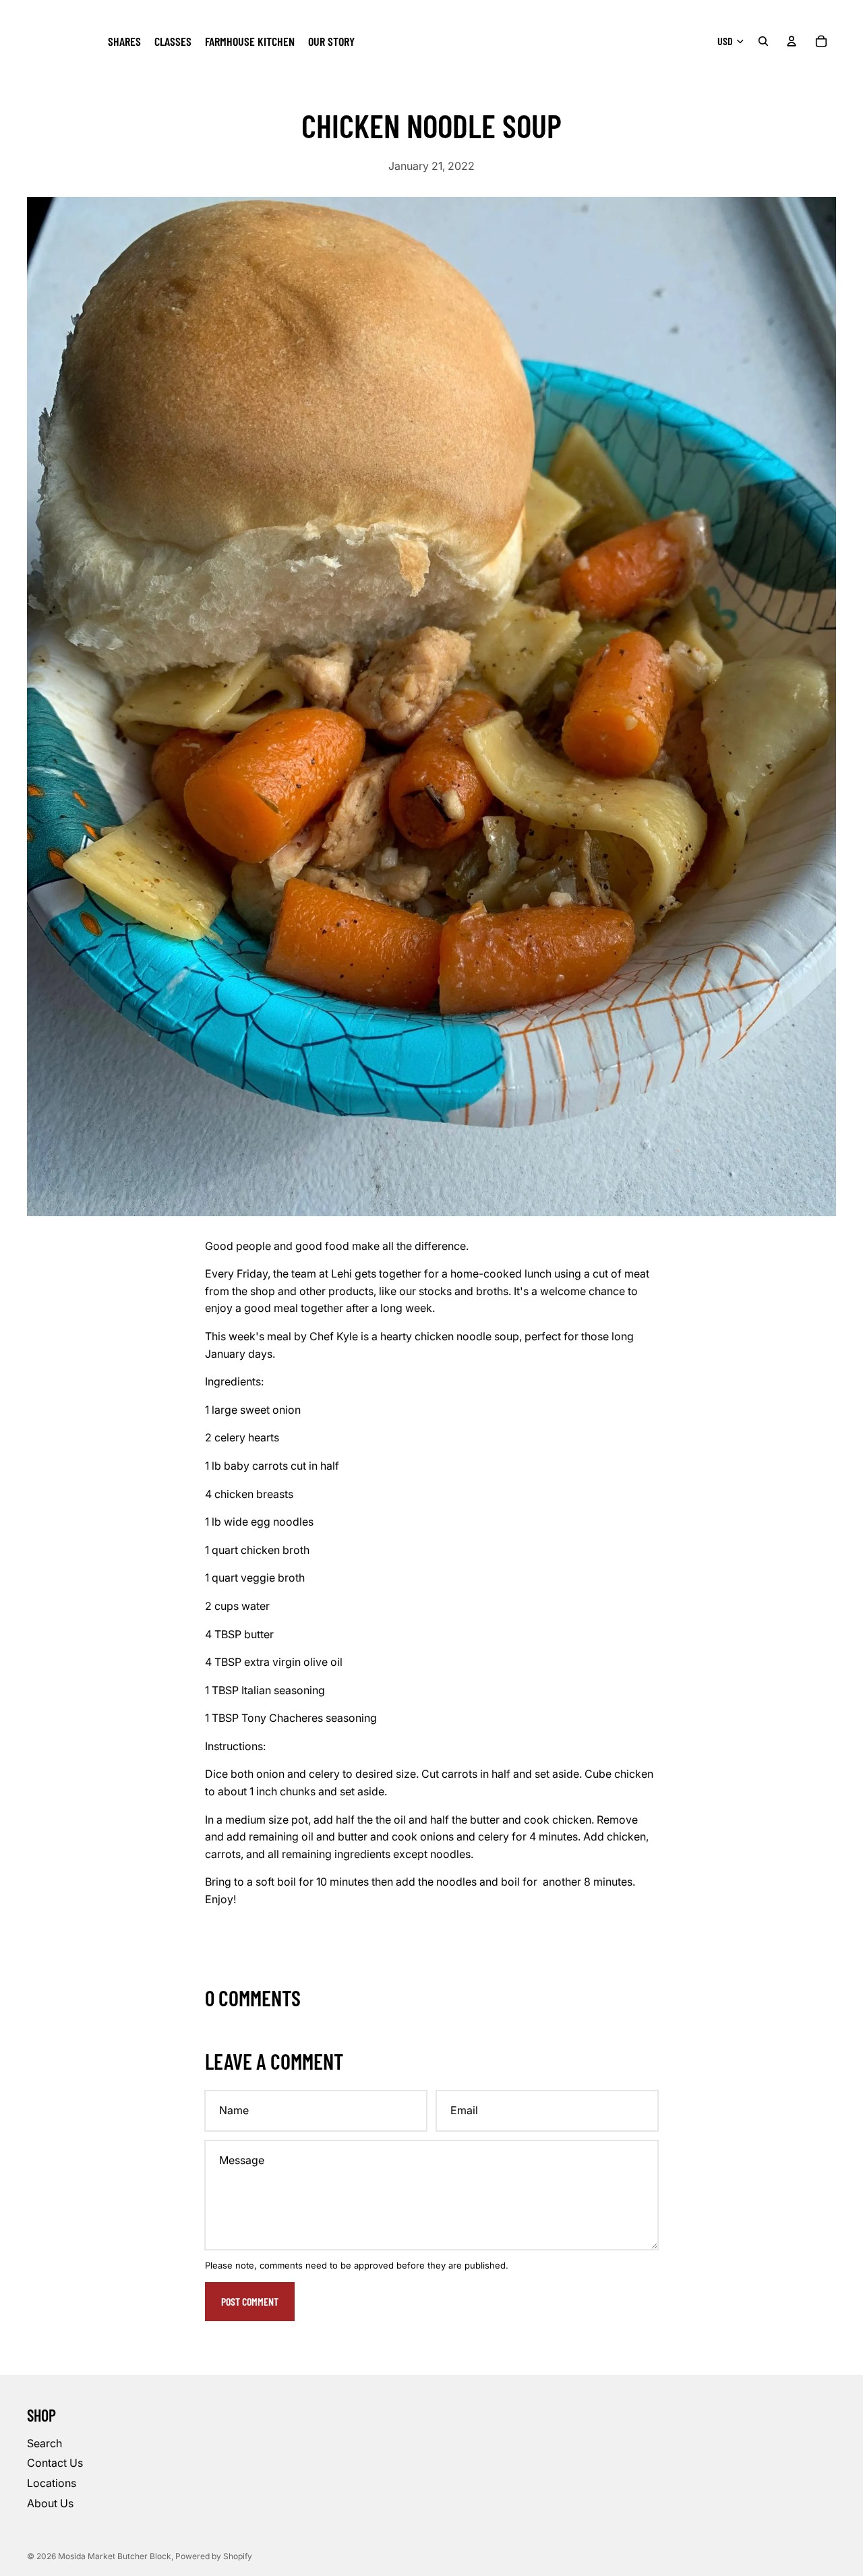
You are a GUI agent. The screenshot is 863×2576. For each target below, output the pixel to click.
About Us (50, 2503)
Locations (52, 2483)
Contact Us (55, 2463)
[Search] (763, 41)
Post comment (250, 2301)
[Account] (792, 41)
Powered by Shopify (214, 2556)
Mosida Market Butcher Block (115, 2556)
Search (44, 2443)
